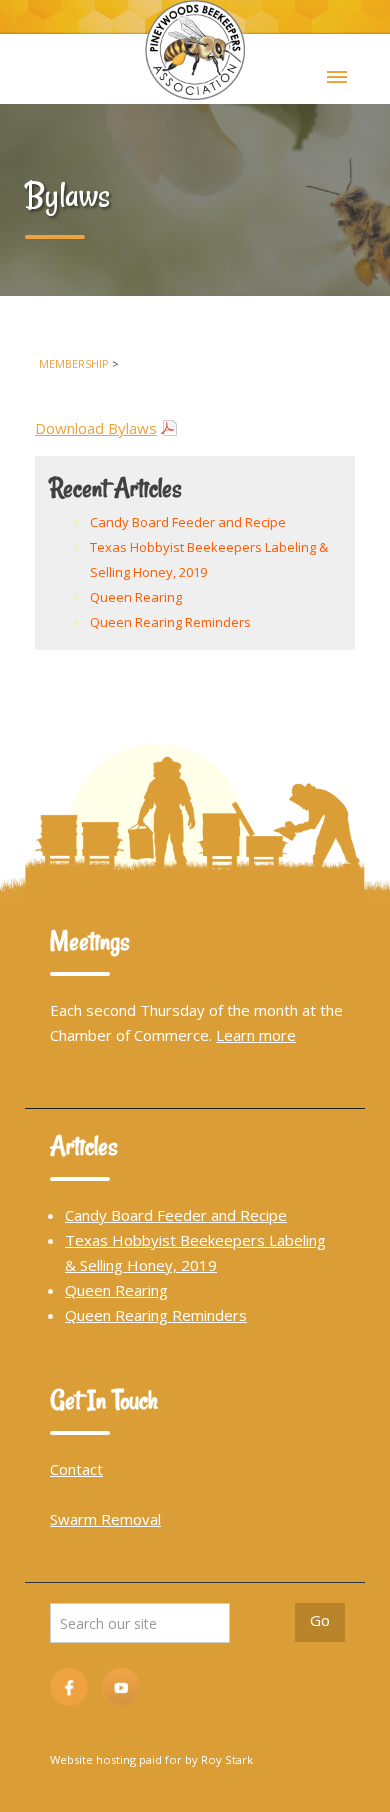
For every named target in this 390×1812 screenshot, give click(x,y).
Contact (76, 1469)
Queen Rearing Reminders (170, 622)
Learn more (256, 1035)
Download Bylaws (96, 428)
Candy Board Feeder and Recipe (188, 522)
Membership (74, 363)
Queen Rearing (136, 597)
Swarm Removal (105, 1519)
